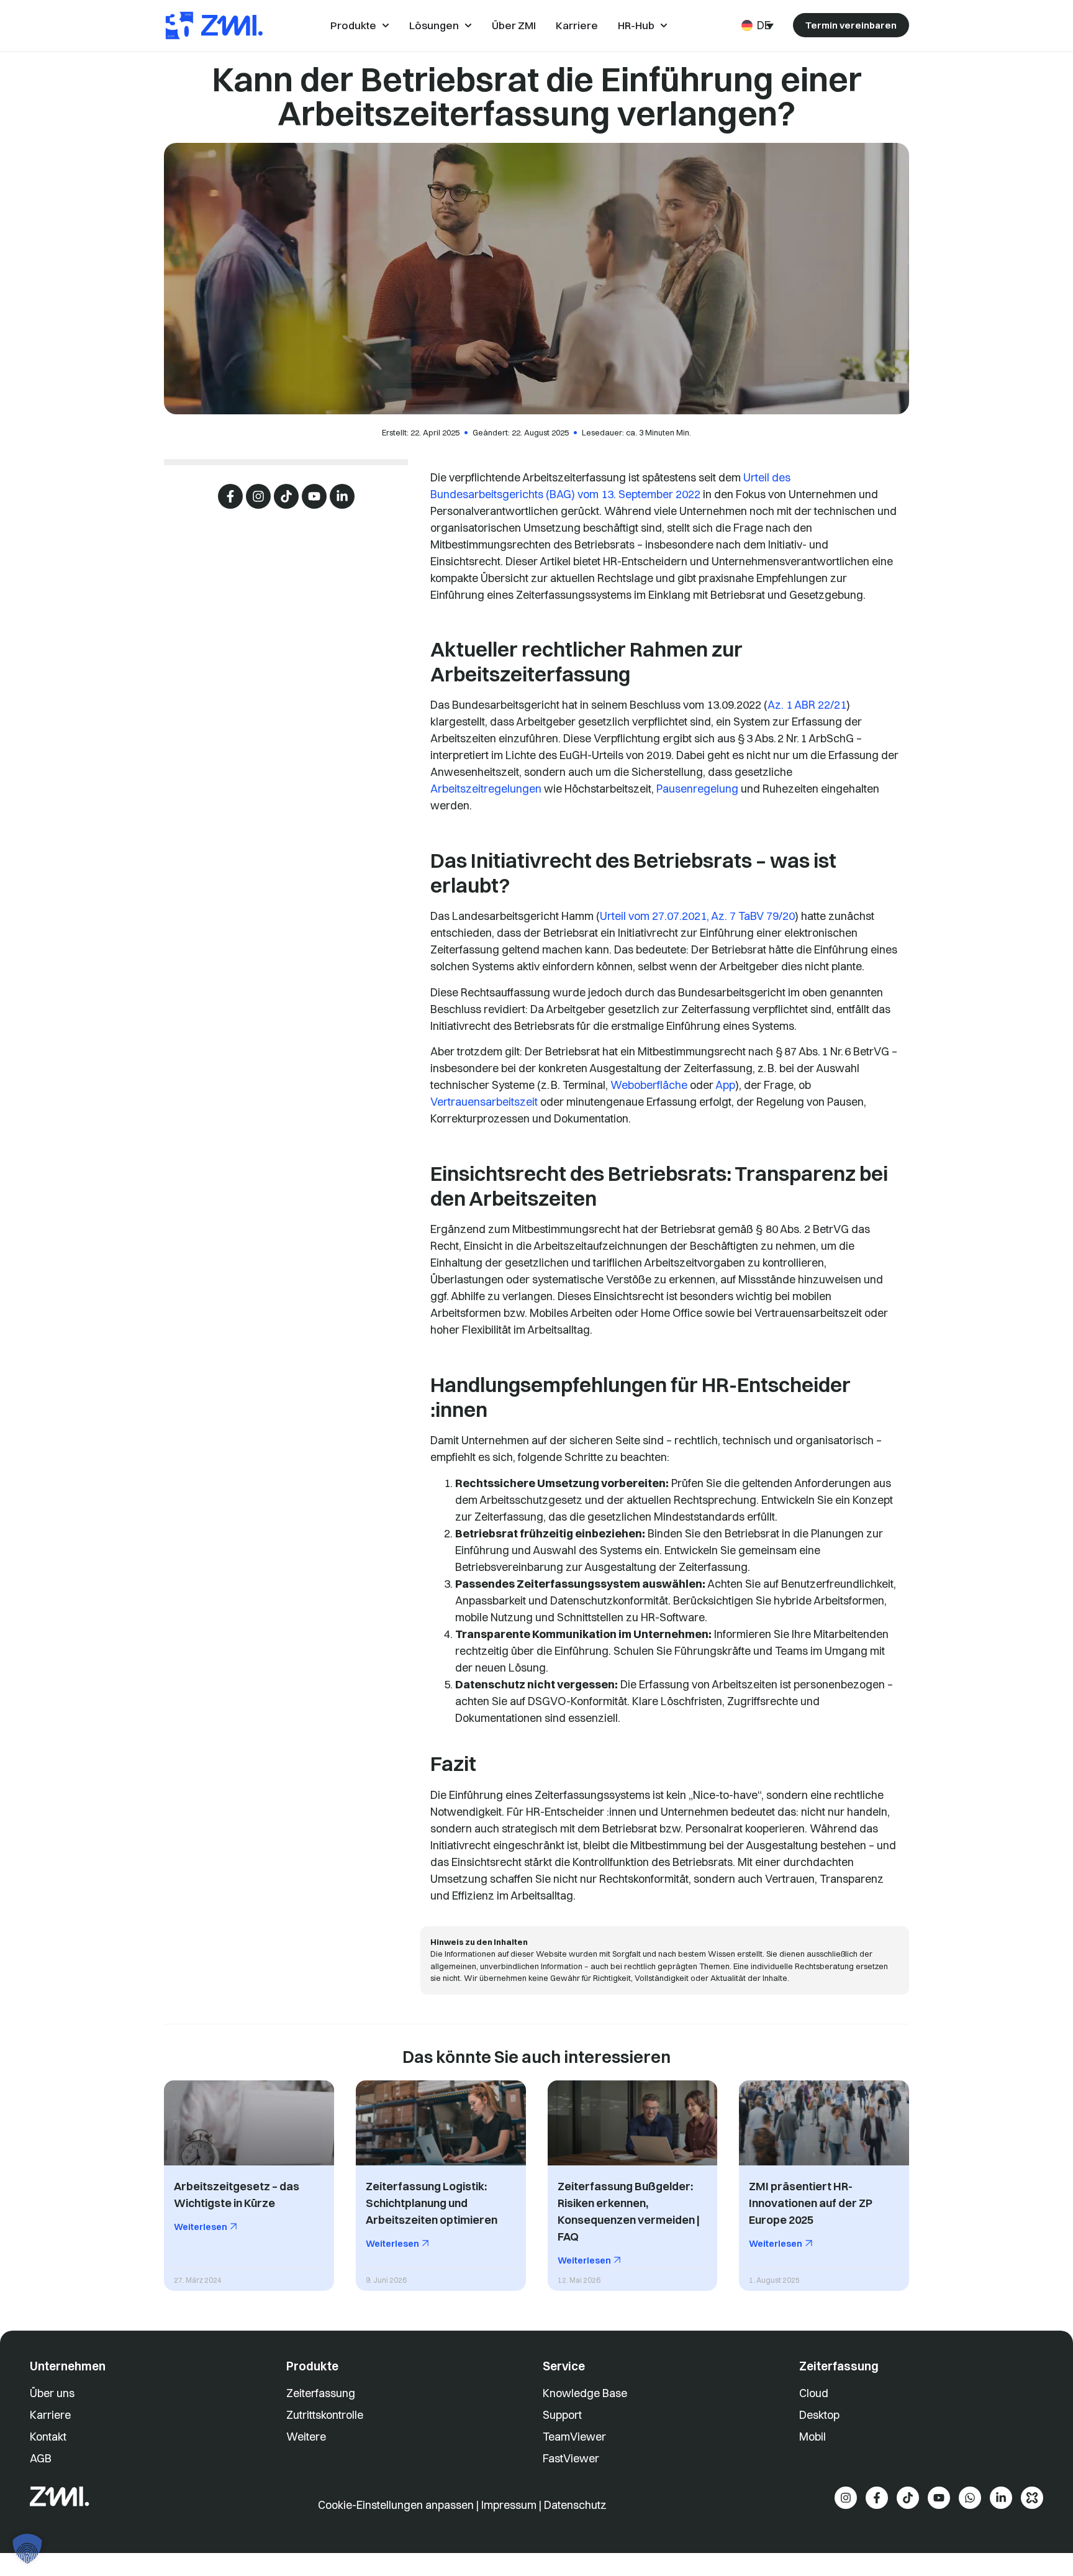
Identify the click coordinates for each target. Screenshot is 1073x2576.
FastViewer (571, 2458)
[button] (27, 2549)
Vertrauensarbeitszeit (484, 1102)
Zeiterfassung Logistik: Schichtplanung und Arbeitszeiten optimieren (432, 2203)
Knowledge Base (585, 2393)
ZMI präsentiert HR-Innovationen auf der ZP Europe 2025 (811, 2203)
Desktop (819, 2415)
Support (562, 2415)
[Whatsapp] (970, 2498)
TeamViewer (574, 2437)
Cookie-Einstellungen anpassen (397, 2505)
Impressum (509, 2505)
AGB (41, 2458)
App (725, 1085)
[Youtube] (314, 496)
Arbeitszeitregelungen (486, 789)
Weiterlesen (201, 2227)
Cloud (814, 2393)
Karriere (50, 2415)
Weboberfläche (649, 1085)
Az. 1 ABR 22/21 (807, 705)
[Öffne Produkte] (386, 25)
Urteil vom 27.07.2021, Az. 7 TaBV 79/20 (697, 916)
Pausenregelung (697, 789)
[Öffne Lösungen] (468, 25)
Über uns (52, 2393)
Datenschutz (575, 2505)
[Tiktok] (286, 496)
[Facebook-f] (230, 496)
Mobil (813, 2437)
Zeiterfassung (321, 2393)
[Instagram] (258, 496)
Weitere (306, 2437)
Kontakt (48, 2437)
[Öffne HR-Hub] (664, 25)
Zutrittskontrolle (325, 2415)
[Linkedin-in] (342, 496)
